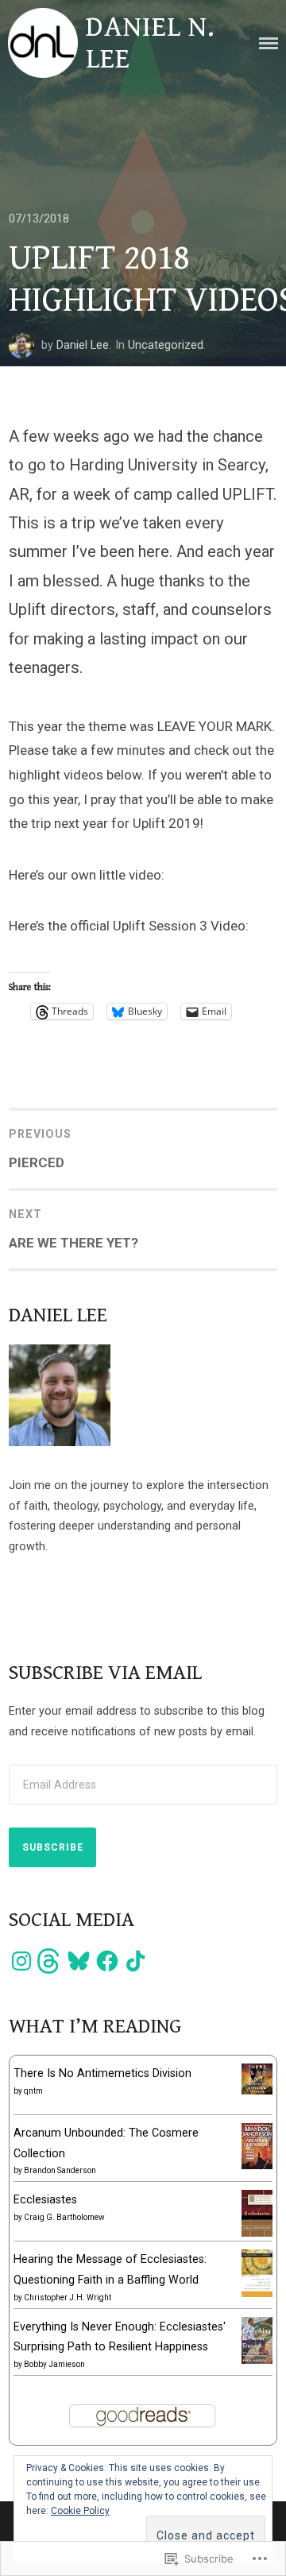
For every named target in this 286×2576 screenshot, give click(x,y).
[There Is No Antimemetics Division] (257, 2091)
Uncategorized (166, 345)
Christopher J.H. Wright (68, 2298)
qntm (33, 2091)
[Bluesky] (79, 1961)
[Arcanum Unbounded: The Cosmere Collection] (257, 2165)
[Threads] (50, 1961)
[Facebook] (107, 1961)
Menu (269, 43)
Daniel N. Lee (151, 43)
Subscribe (53, 1847)
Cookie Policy (80, 2511)
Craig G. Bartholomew (64, 2217)
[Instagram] (21, 1961)
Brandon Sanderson (60, 2170)
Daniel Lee (83, 345)
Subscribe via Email (105, 1673)
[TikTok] (136, 1961)
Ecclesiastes (45, 2199)
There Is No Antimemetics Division (102, 2073)
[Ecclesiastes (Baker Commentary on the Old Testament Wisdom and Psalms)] (257, 2233)
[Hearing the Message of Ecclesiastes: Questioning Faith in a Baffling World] (257, 2293)
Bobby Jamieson (54, 2364)
